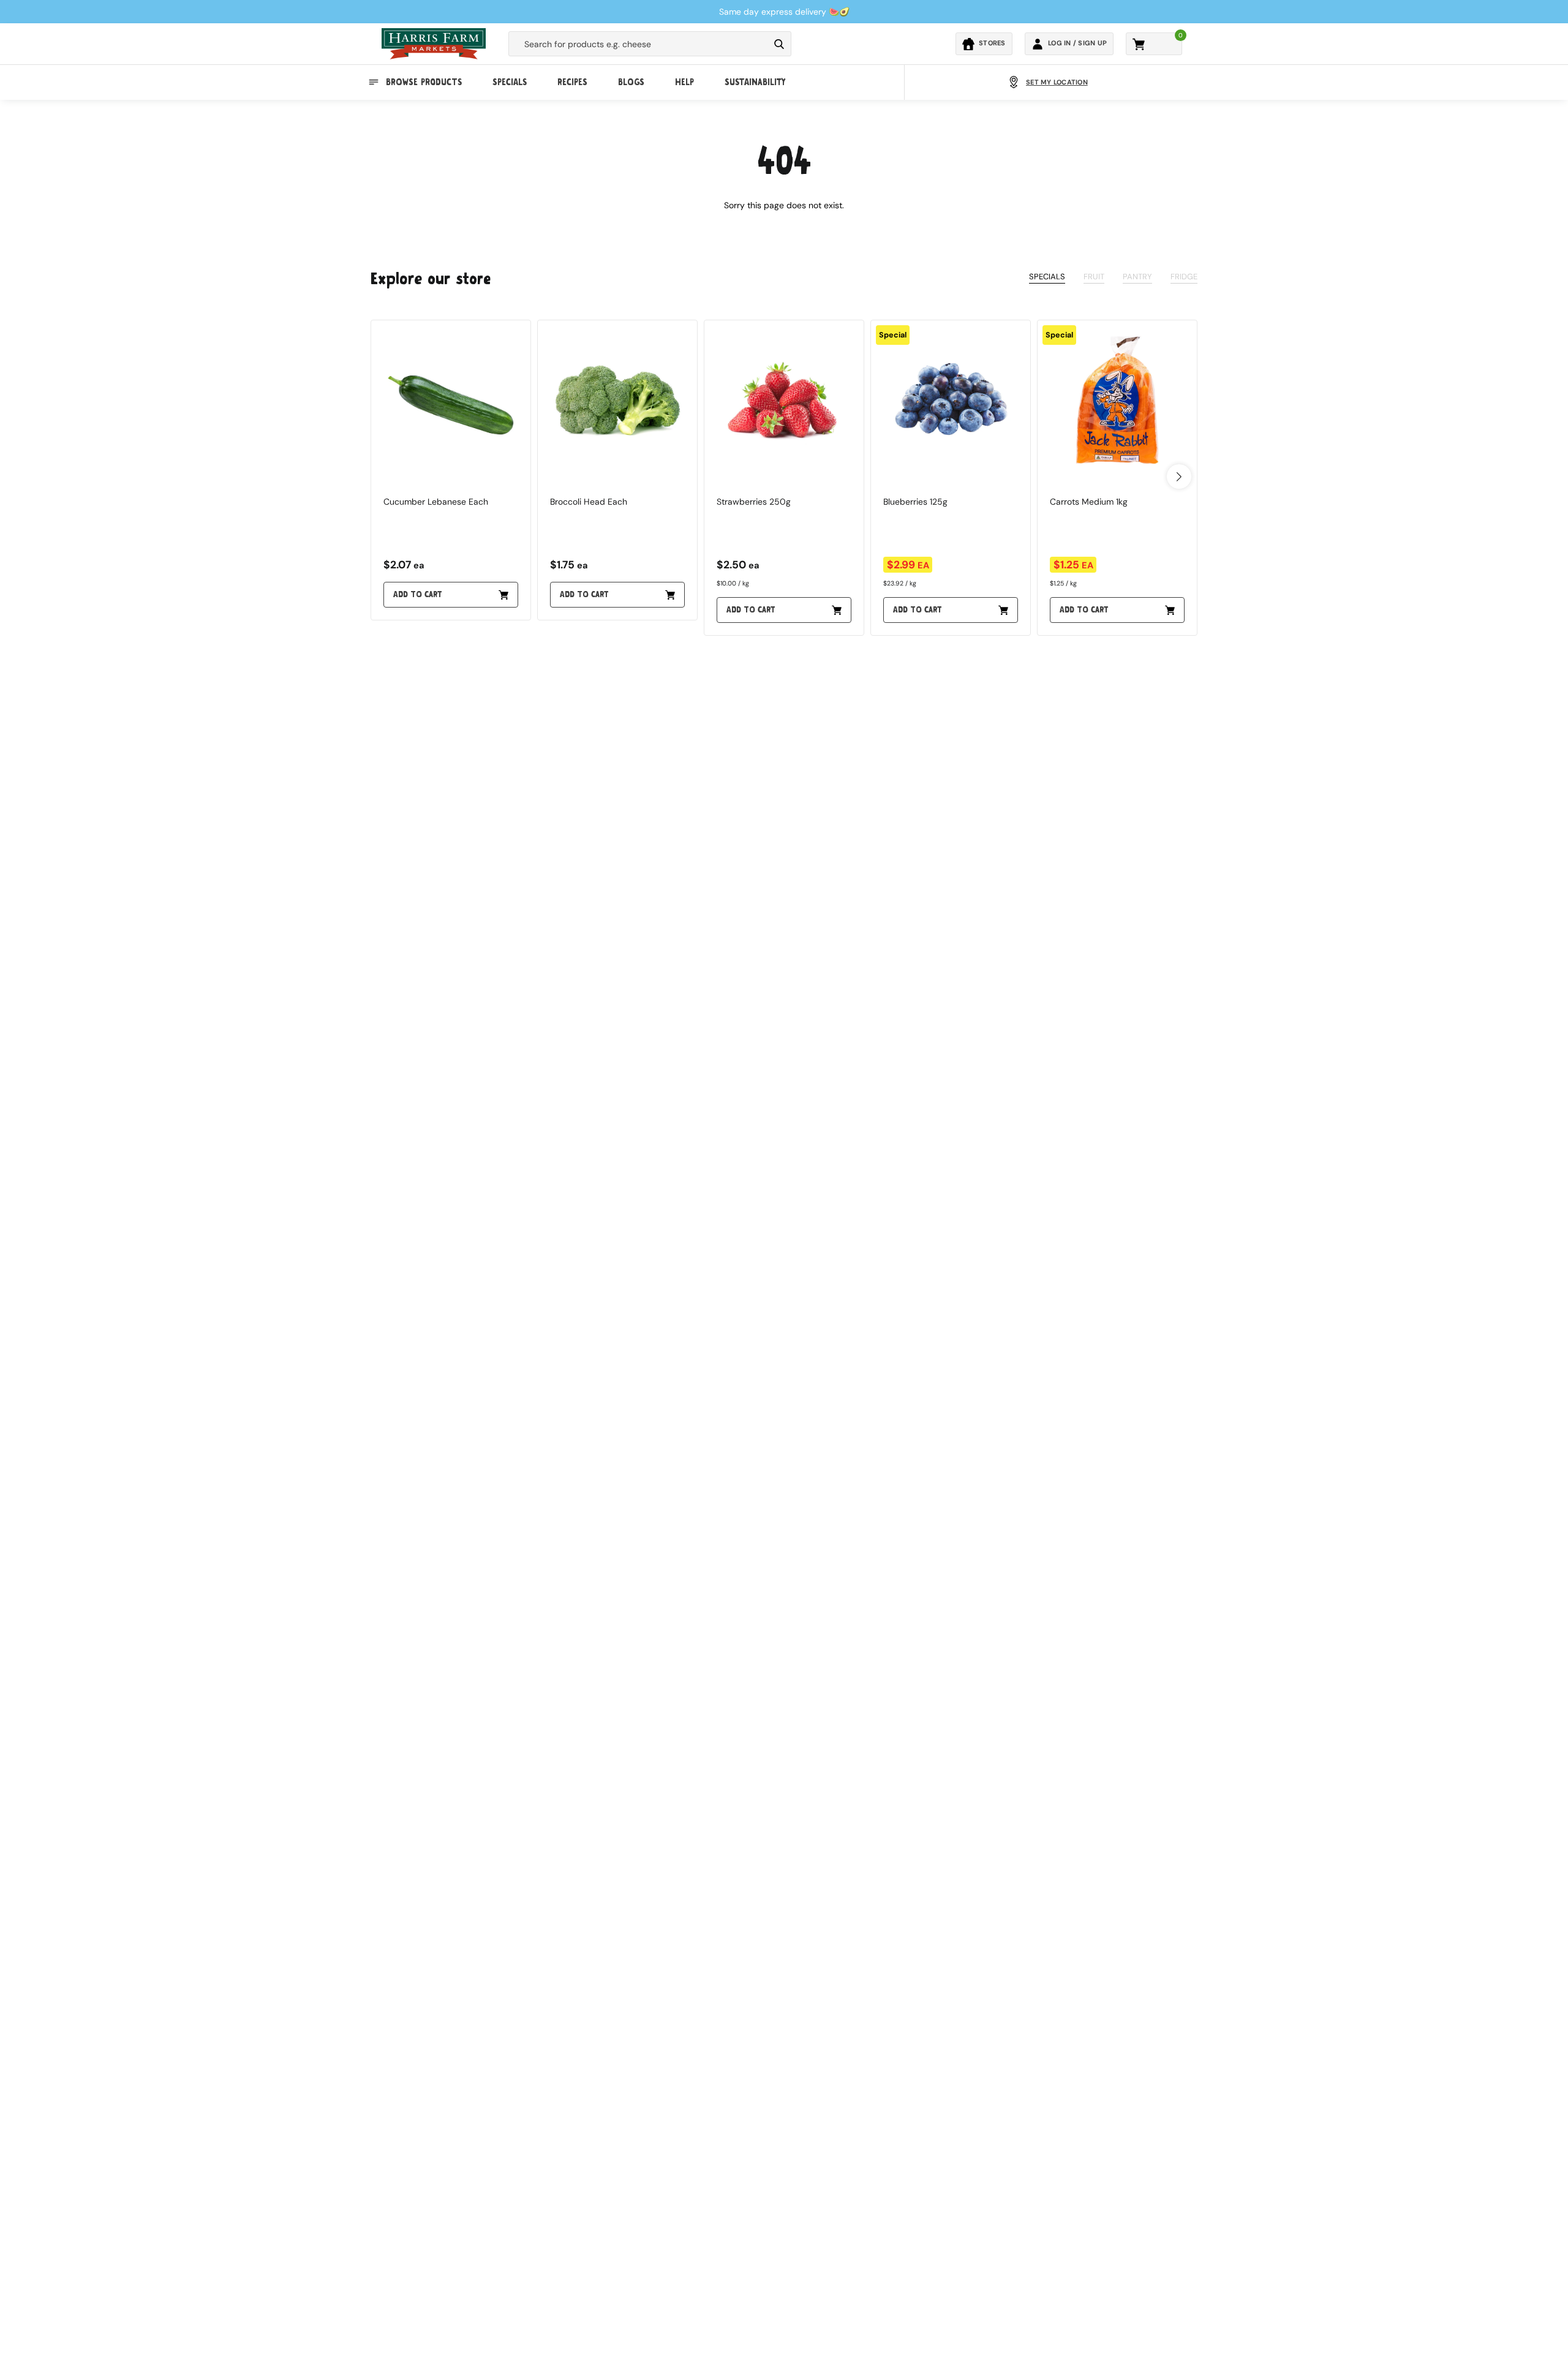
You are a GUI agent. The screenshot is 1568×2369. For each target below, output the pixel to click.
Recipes (572, 82)
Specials (510, 82)
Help (684, 82)
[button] (1179, 476)
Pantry (1137, 277)
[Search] (779, 44)
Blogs (631, 82)
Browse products (424, 82)
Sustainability (755, 82)
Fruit (1094, 277)
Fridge (1184, 277)
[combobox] (639, 44)
